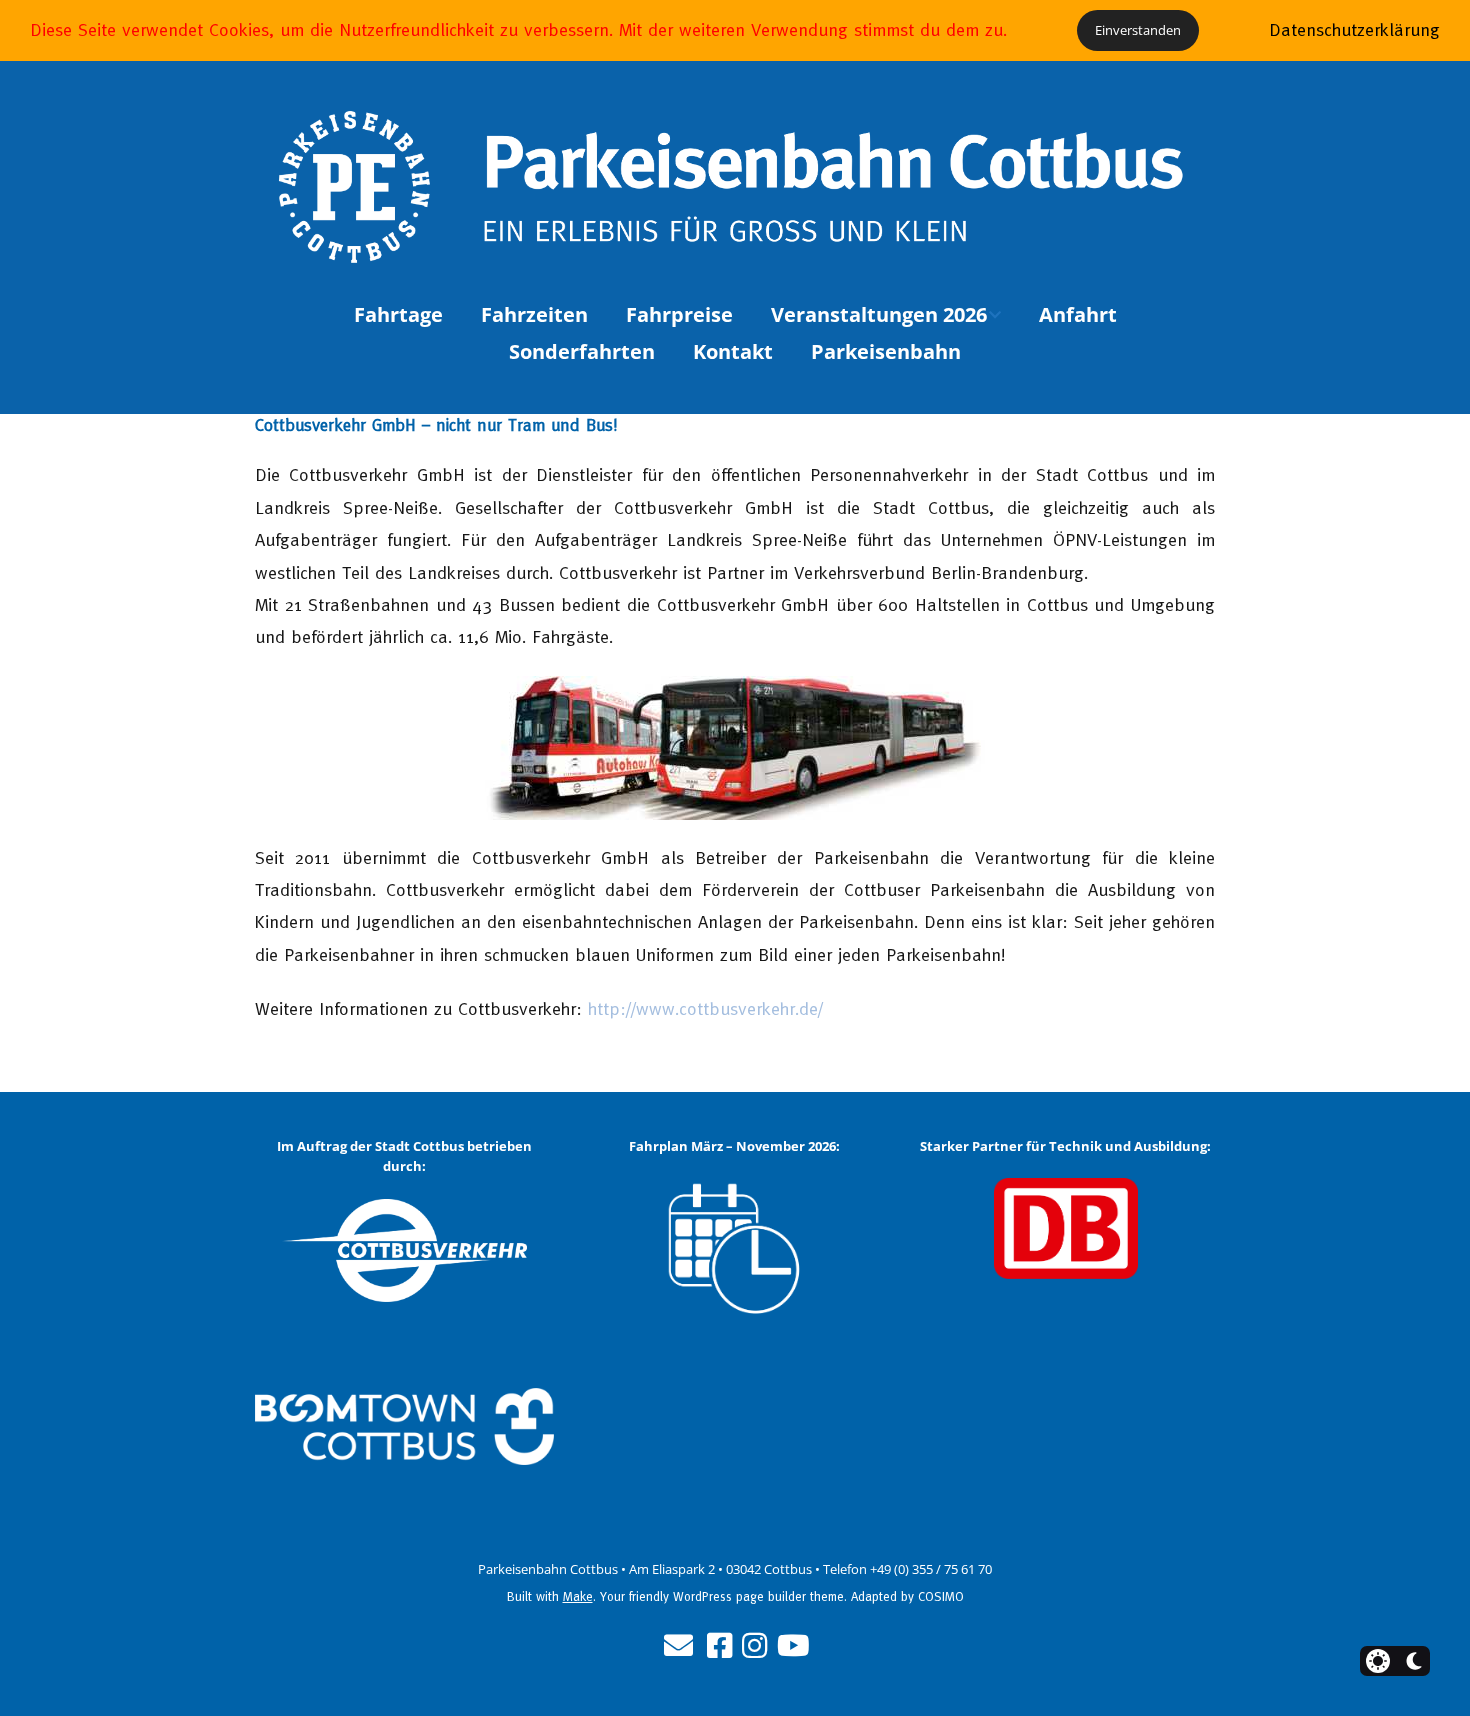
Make (578, 1596)
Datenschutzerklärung (1354, 29)
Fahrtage (398, 314)
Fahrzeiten (534, 314)
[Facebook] (719, 1646)
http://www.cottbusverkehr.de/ (705, 1008)
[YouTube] (793, 1646)
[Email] (678, 1646)
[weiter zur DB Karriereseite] (1065, 1228)
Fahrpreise (679, 314)
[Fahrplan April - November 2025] (735, 1250)
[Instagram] (754, 1646)
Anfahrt (1078, 314)
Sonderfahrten (582, 351)
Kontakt (733, 351)
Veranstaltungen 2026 (879, 314)
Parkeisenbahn (886, 351)
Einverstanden (1138, 30)
